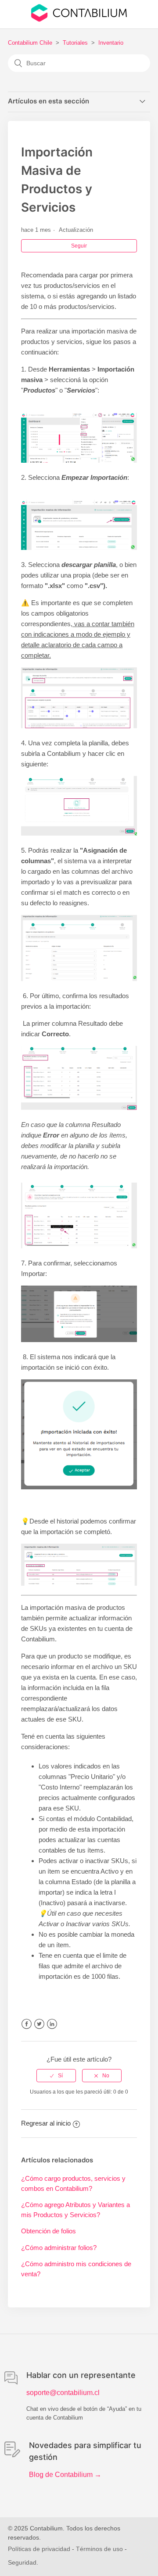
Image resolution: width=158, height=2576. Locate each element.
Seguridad (22, 2562)
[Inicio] (79, 19)
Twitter (39, 2024)
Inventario (111, 43)
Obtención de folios (48, 2231)
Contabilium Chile (30, 43)
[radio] (56, 2076)
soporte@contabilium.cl (63, 2393)
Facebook (27, 2024)
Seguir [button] (79, 246)
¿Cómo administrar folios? (59, 2248)
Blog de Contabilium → (65, 2475)
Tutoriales (75, 43)
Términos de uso (99, 2549)
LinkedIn (52, 2024)
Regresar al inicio (46, 2123)
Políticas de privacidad (39, 2549)
